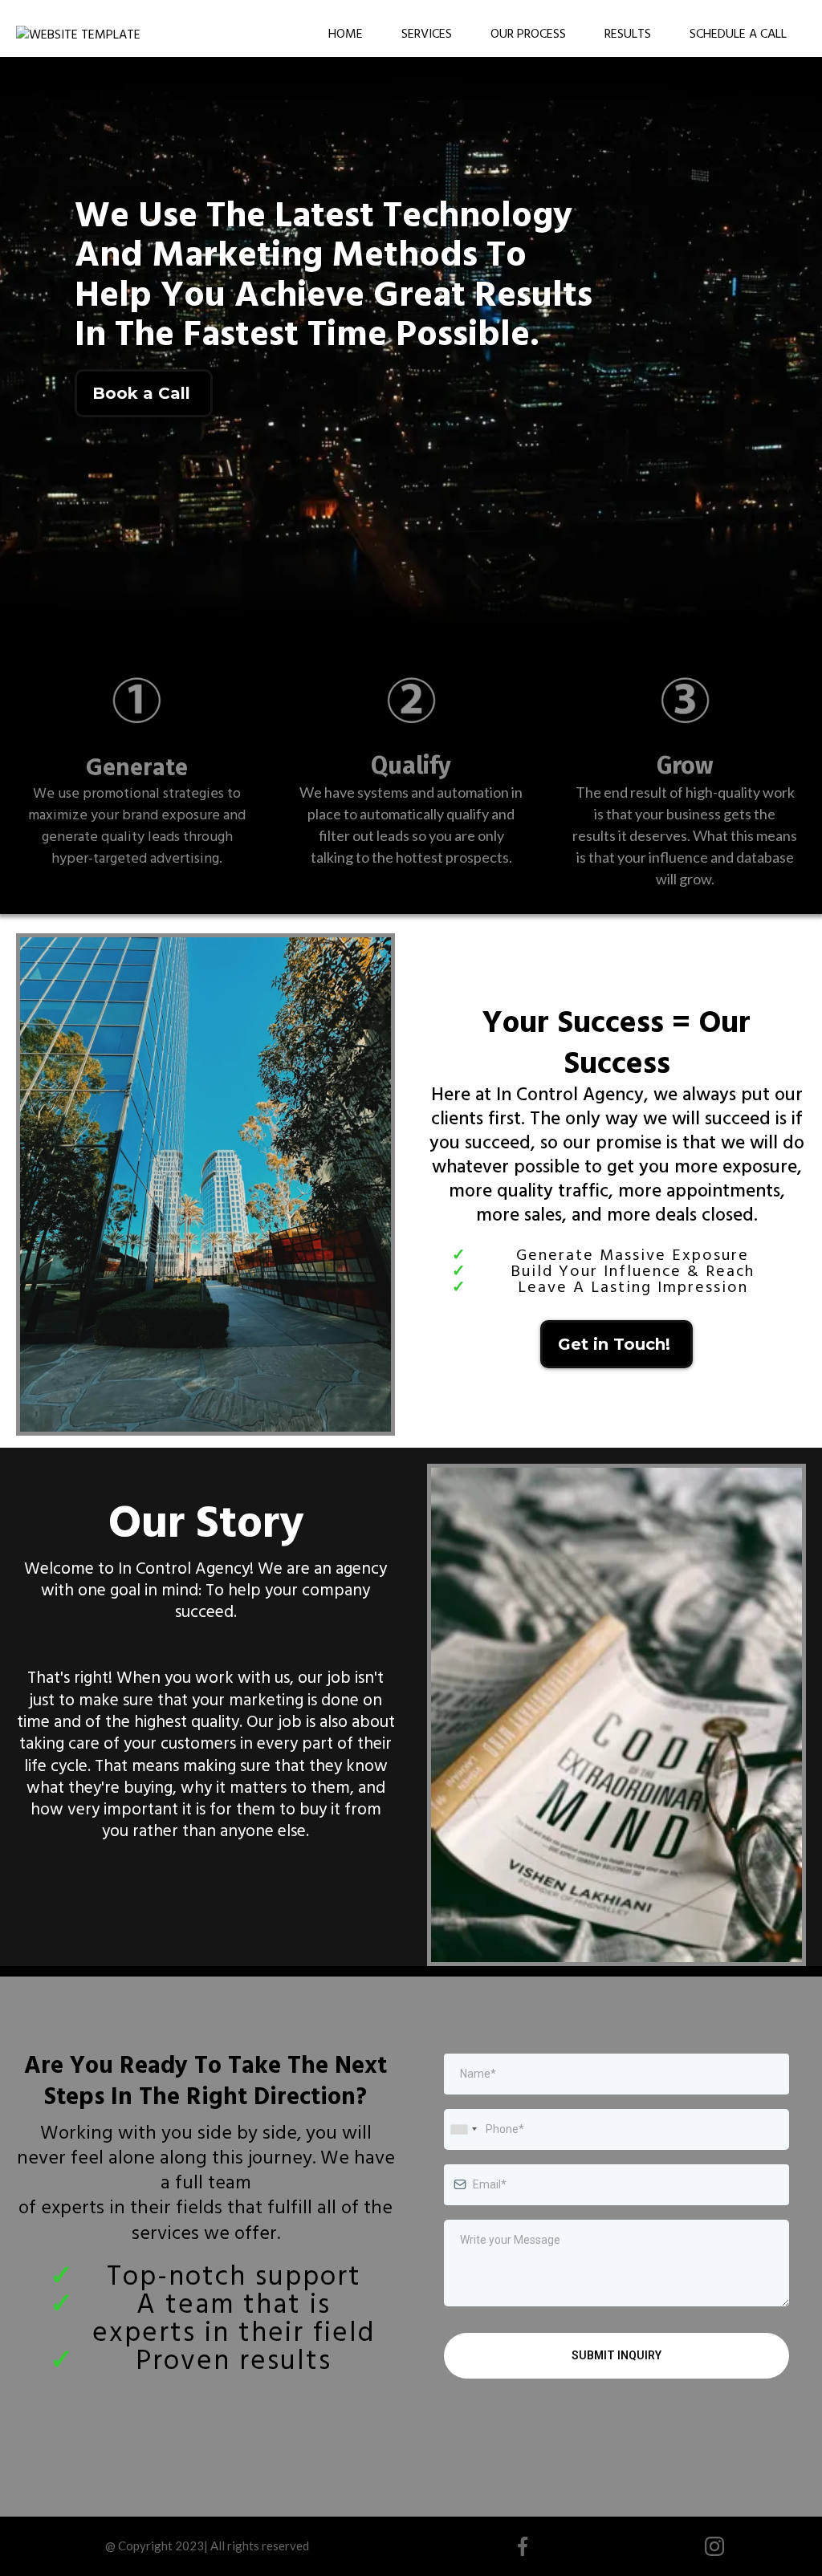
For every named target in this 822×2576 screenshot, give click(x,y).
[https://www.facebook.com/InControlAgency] (523, 2546)
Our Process (528, 33)
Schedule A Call (738, 33)
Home (346, 33)
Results (628, 33)
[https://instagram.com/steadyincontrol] (714, 2546)
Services (427, 33)
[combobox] (463, 2129)
